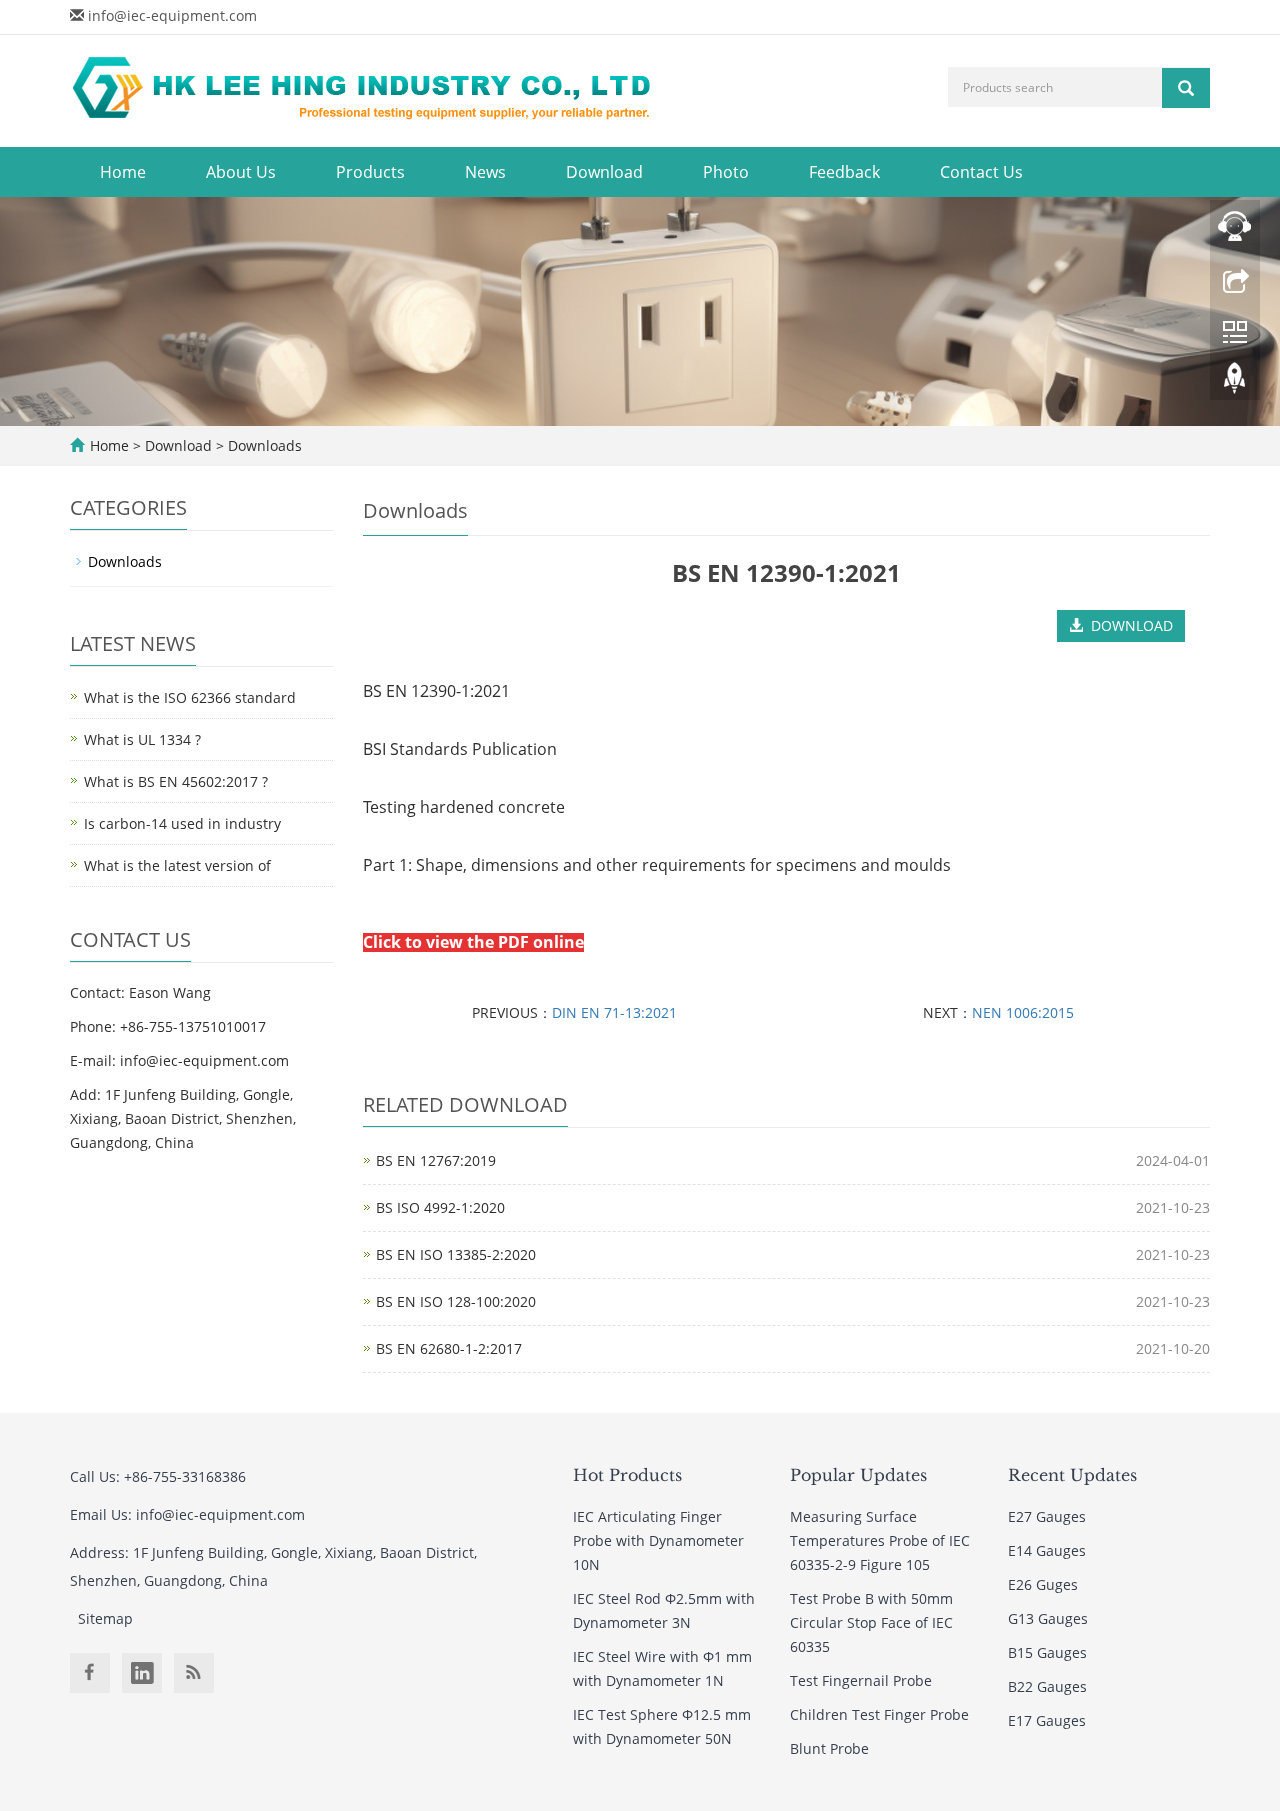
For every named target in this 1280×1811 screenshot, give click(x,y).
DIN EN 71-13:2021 (614, 1012)
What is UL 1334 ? (142, 739)
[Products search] (1186, 88)
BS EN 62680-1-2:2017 (449, 1348)
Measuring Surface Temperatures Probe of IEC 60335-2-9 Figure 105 (880, 1540)
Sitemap (105, 1618)
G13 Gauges (1048, 1618)
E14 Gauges (1047, 1550)
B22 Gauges (1047, 1686)
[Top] (1235, 383)
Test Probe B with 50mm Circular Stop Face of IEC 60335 (871, 1622)
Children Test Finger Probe (879, 1714)
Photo (726, 172)
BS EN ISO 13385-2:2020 (456, 1254)
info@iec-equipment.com (172, 15)
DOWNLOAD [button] (1128, 625)
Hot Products (627, 1475)
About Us (241, 172)
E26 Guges (1043, 1584)
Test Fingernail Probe (861, 1680)
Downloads (263, 445)
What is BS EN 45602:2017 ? (176, 781)
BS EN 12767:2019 (436, 1160)
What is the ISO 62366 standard (190, 697)
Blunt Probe (829, 1748)
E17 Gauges (1047, 1720)
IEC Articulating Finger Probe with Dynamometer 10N (658, 1540)
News (485, 172)
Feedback (844, 172)
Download (604, 172)
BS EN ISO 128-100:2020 (456, 1301)
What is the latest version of (177, 865)
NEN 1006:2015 (1023, 1012)
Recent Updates (1072, 1475)
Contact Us (981, 172)
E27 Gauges (1047, 1516)
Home (123, 172)
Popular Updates (858, 1475)
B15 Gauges (1047, 1652)
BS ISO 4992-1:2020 (440, 1207)
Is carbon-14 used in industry (182, 823)
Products (370, 172)
